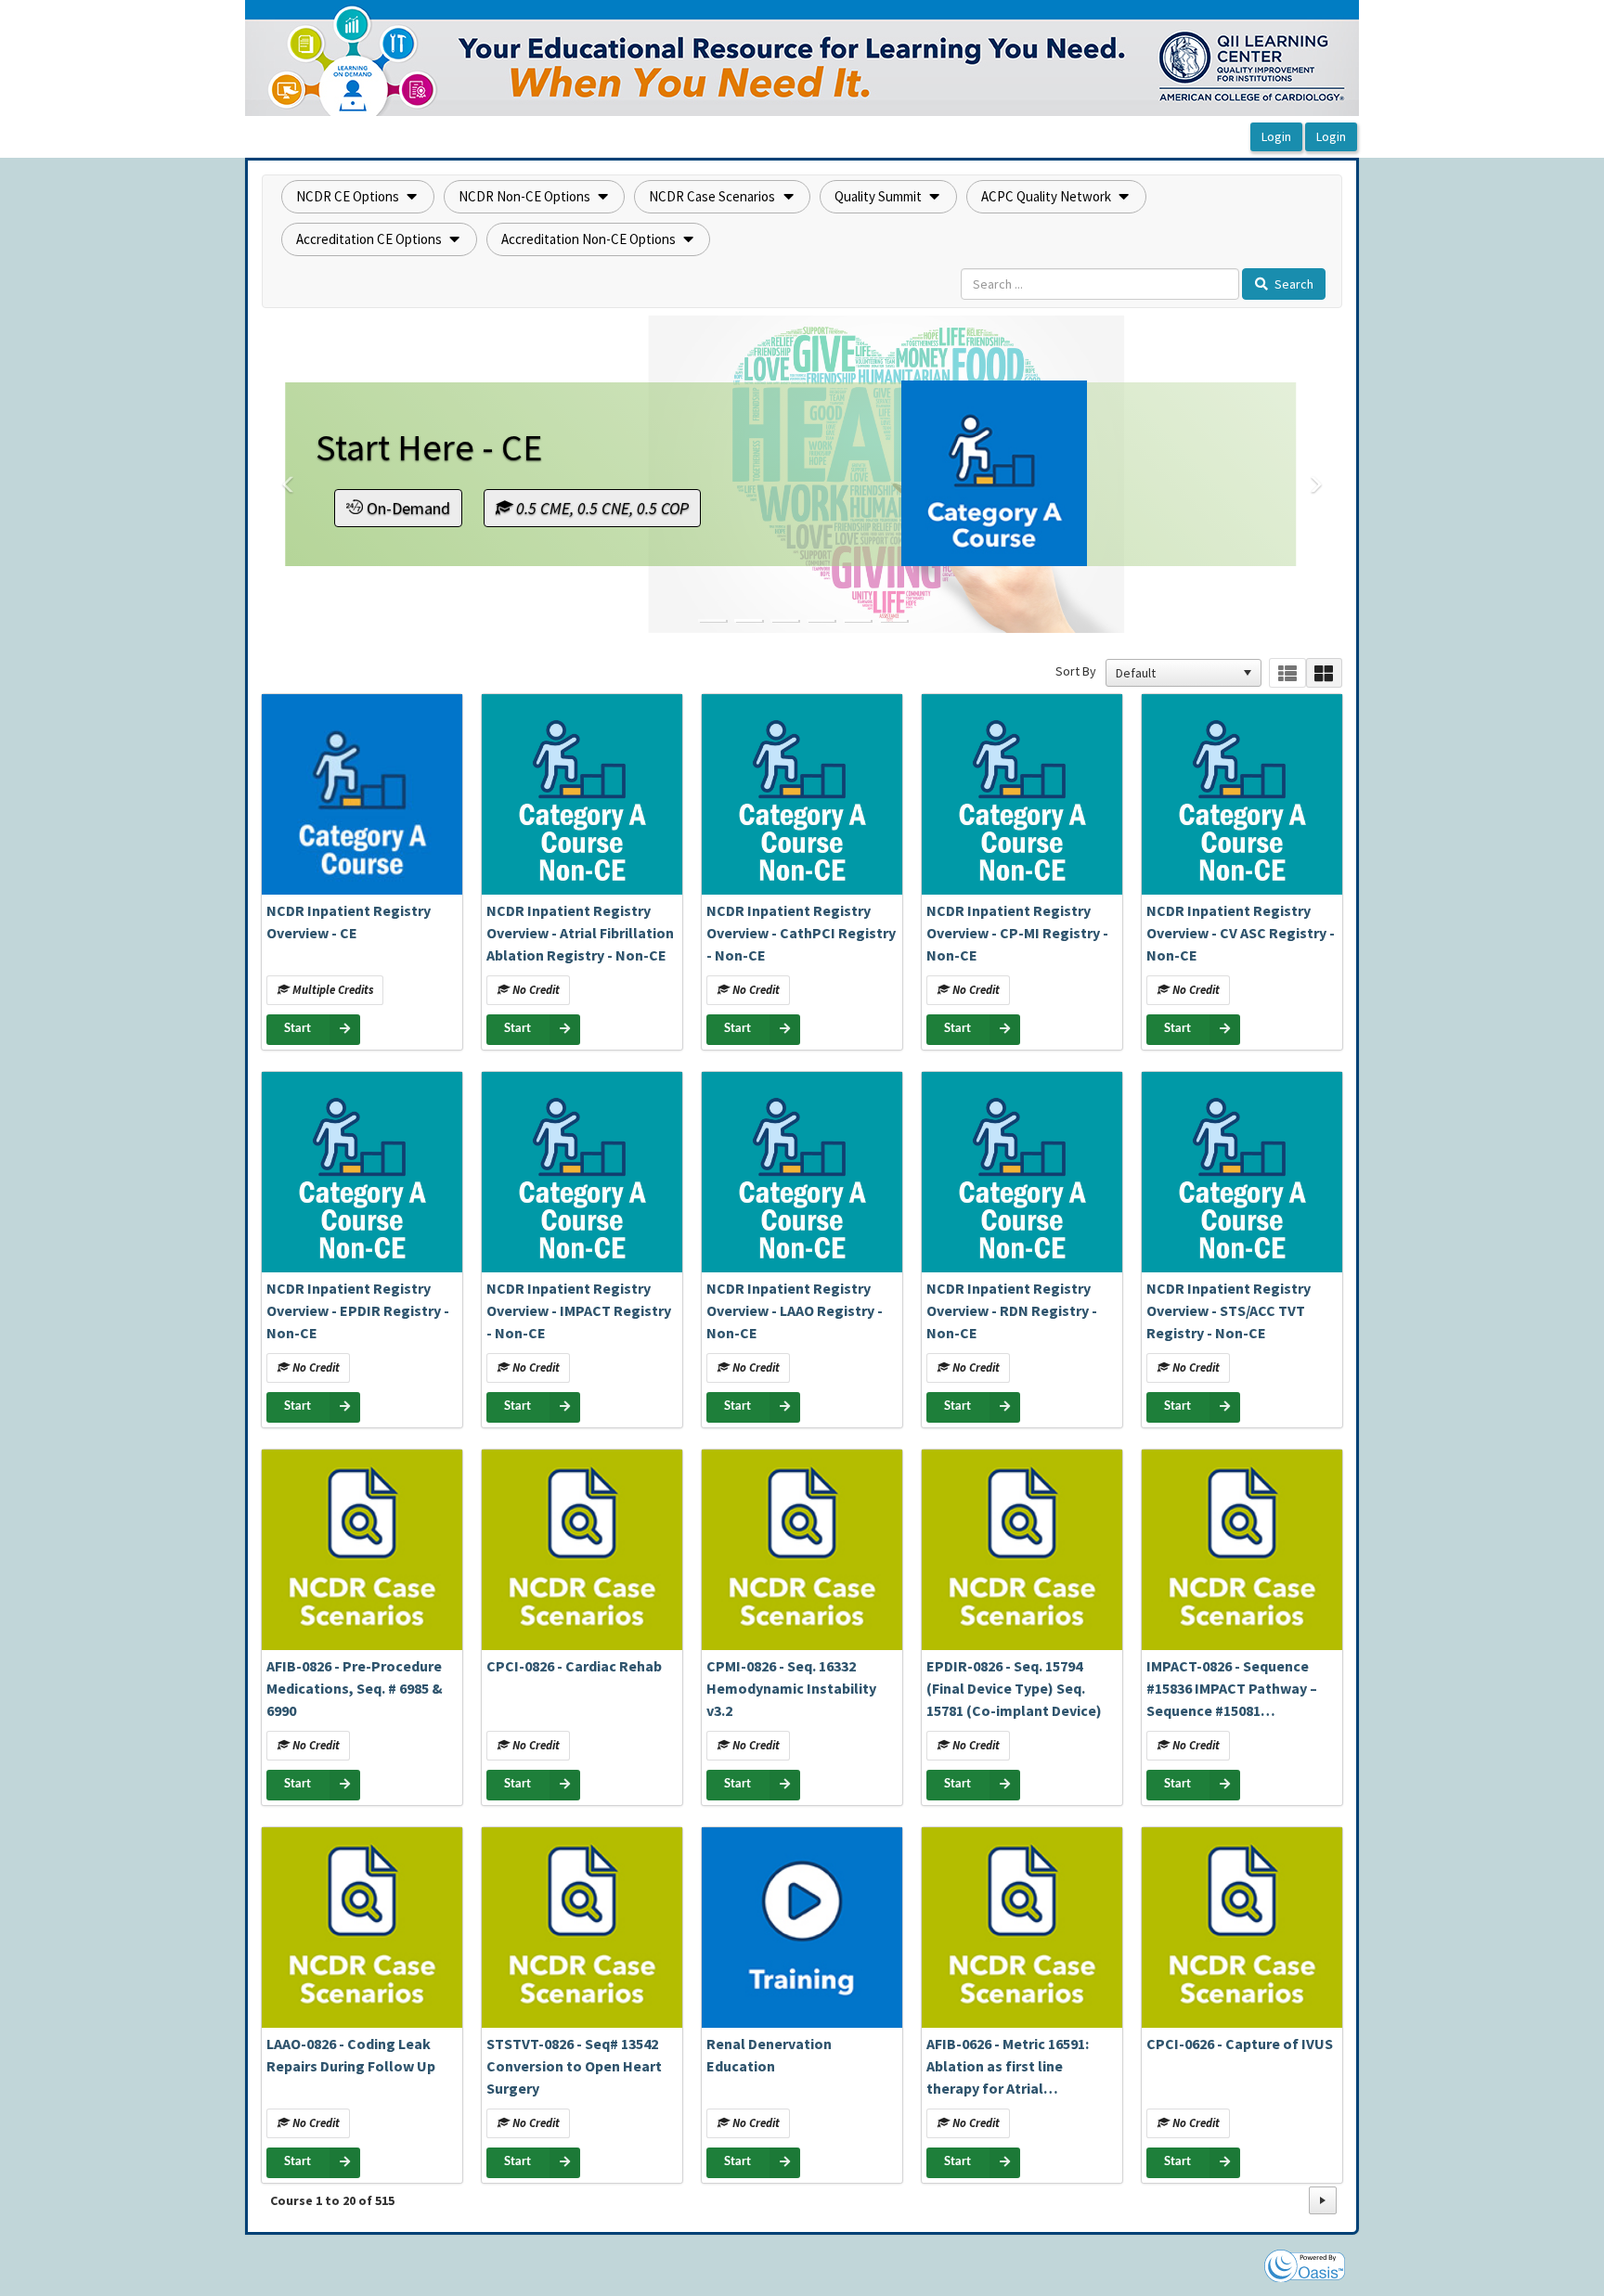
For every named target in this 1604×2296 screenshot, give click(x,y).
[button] (358, 197)
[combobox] (1175, 673)
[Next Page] (1323, 2200)
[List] (1287, 673)
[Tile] (1324, 673)
